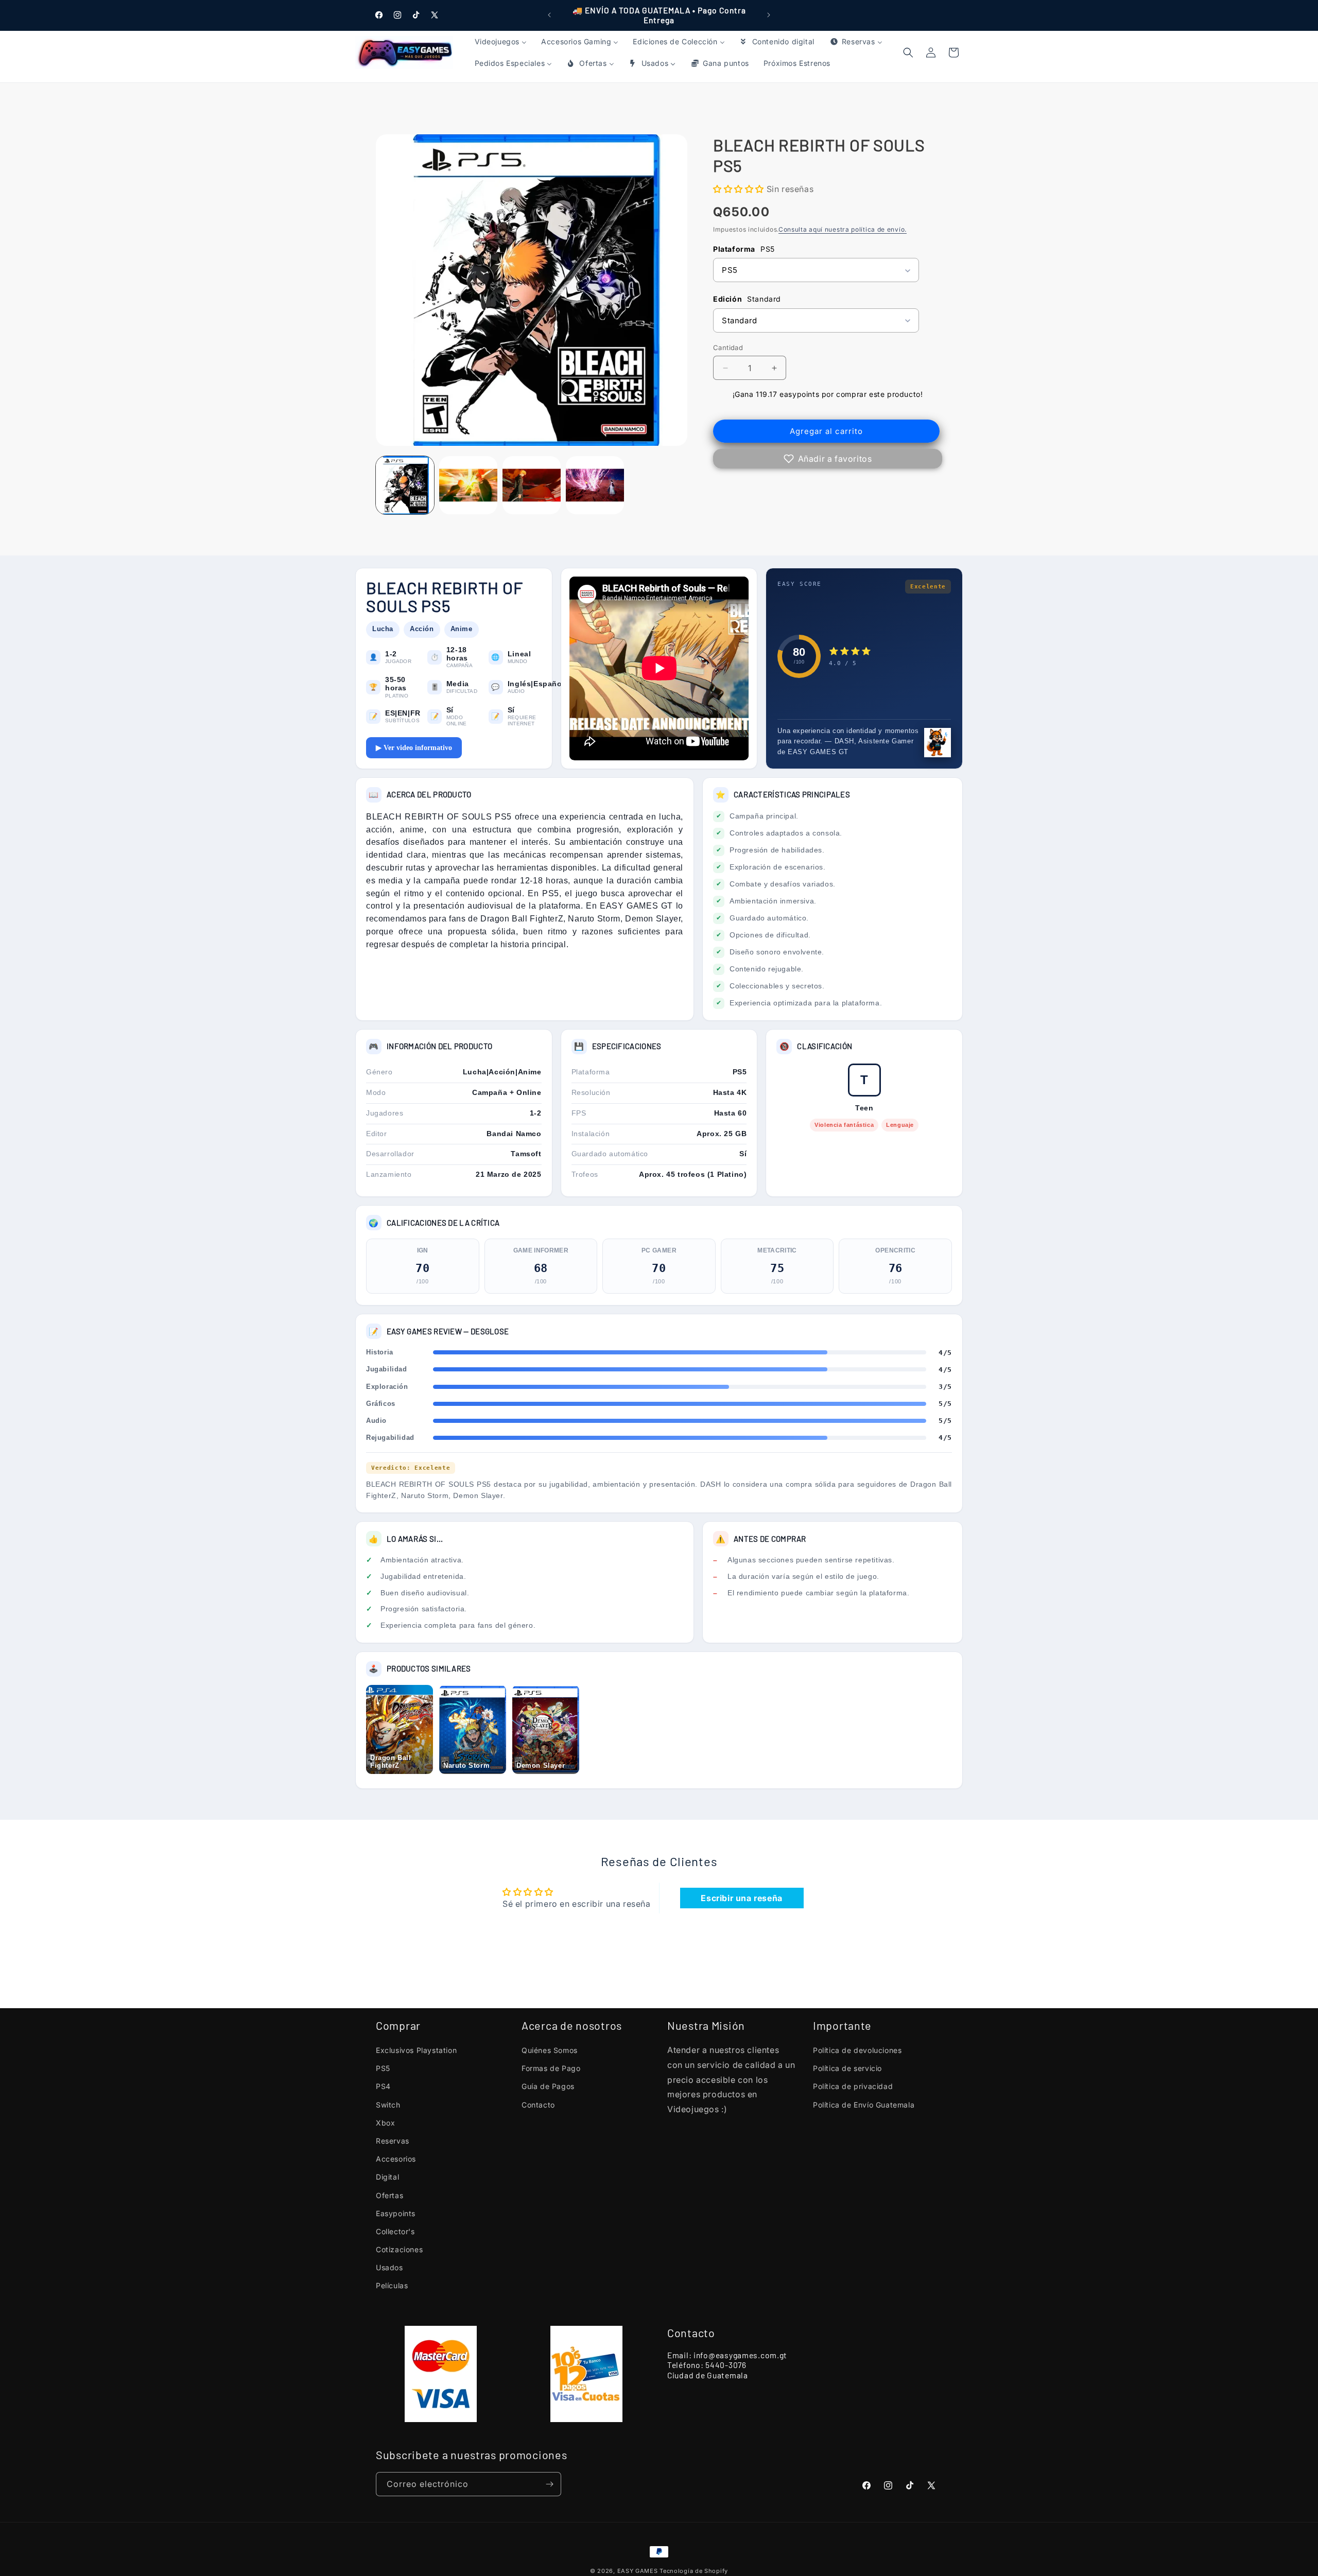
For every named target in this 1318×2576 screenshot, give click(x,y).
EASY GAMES (638, 2571)
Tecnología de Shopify (694, 2571)
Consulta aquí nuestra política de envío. (843, 229)
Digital (387, 2177)
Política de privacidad (853, 2086)
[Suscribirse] (549, 2484)
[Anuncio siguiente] (769, 15)
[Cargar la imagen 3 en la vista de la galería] (532, 485)
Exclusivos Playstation (416, 2050)
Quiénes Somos (550, 2050)
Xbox (385, 2123)
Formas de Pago (551, 2068)
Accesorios (396, 2159)
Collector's (395, 2231)
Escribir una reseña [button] (741, 1898)
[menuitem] (501, 42)
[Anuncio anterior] (549, 15)
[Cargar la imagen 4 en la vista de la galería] (595, 485)
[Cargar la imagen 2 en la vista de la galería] (468, 485)
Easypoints (396, 2213)
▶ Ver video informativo (414, 748)
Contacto (538, 2105)
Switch (388, 2105)
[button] (953, 53)
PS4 (383, 2086)
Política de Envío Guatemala (864, 2105)
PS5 (383, 2068)
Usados (389, 2267)
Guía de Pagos (548, 2086)
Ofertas (389, 2195)
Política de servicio (847, 2068)
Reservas (393, 2141)
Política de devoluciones (857, 2050)
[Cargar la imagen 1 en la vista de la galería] (405, 485)
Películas (392, 2285)
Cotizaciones (399, 2249)
